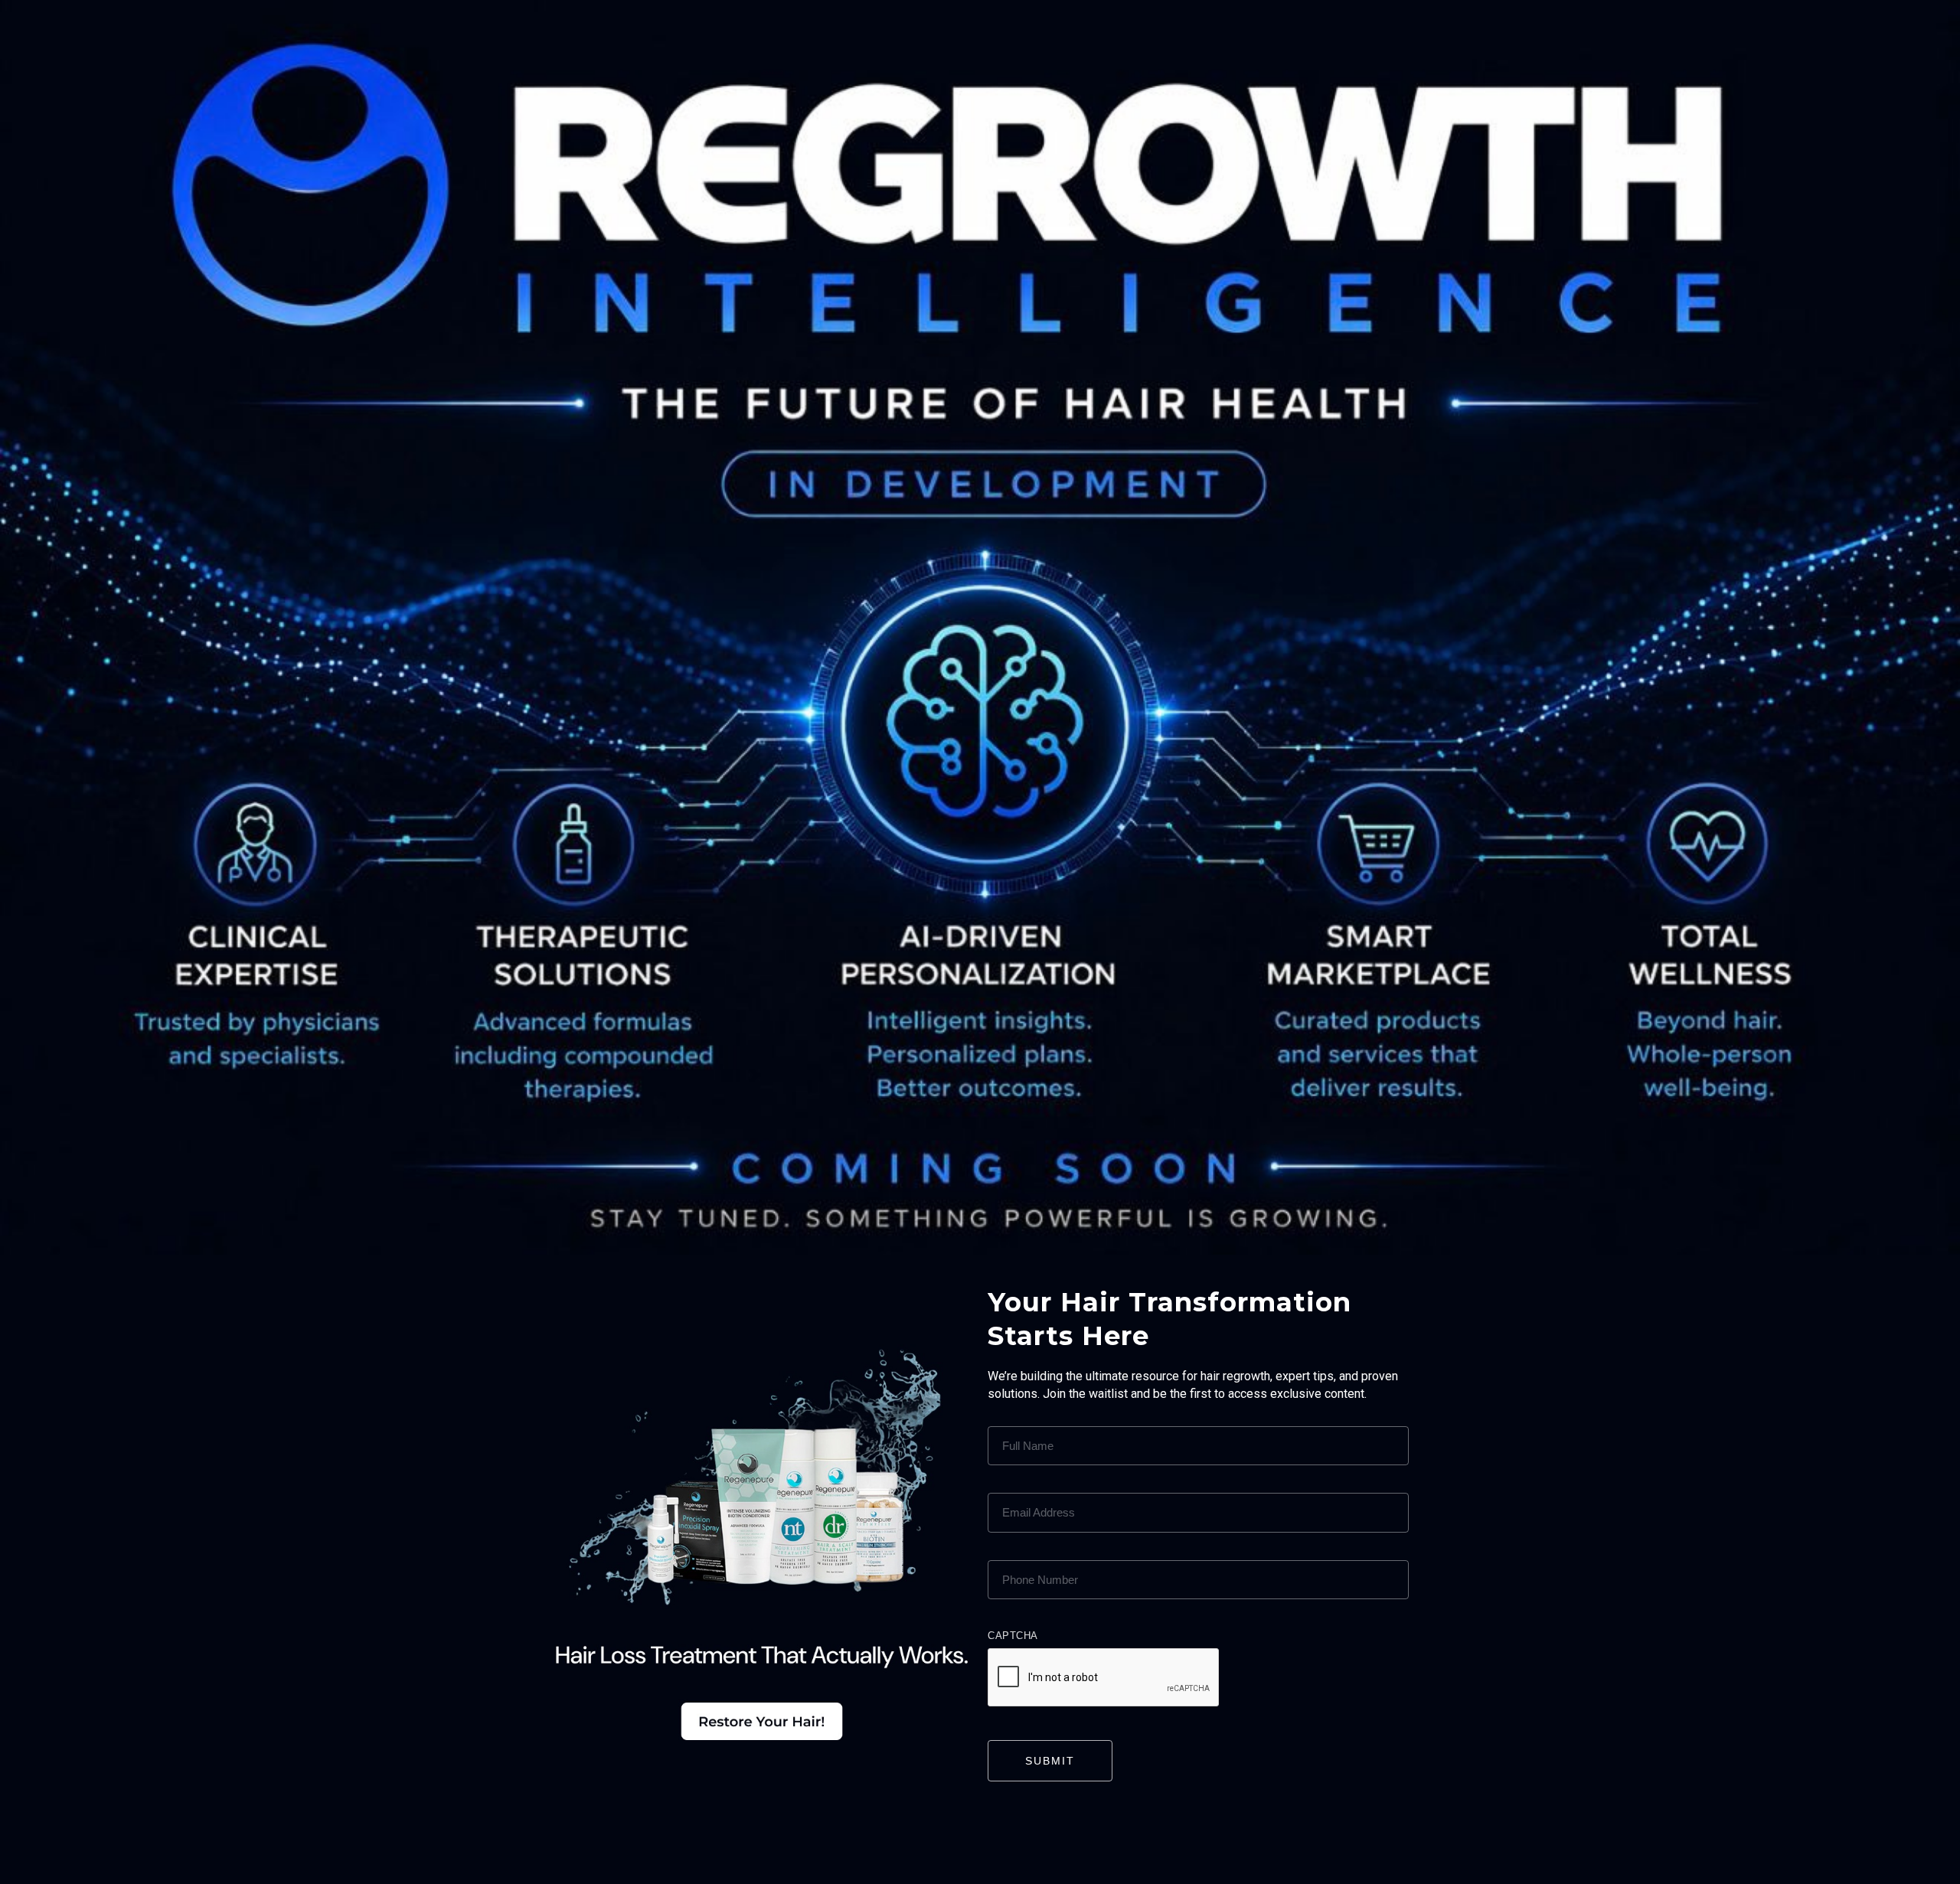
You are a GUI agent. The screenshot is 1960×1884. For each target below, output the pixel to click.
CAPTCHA (1013, 1636)
